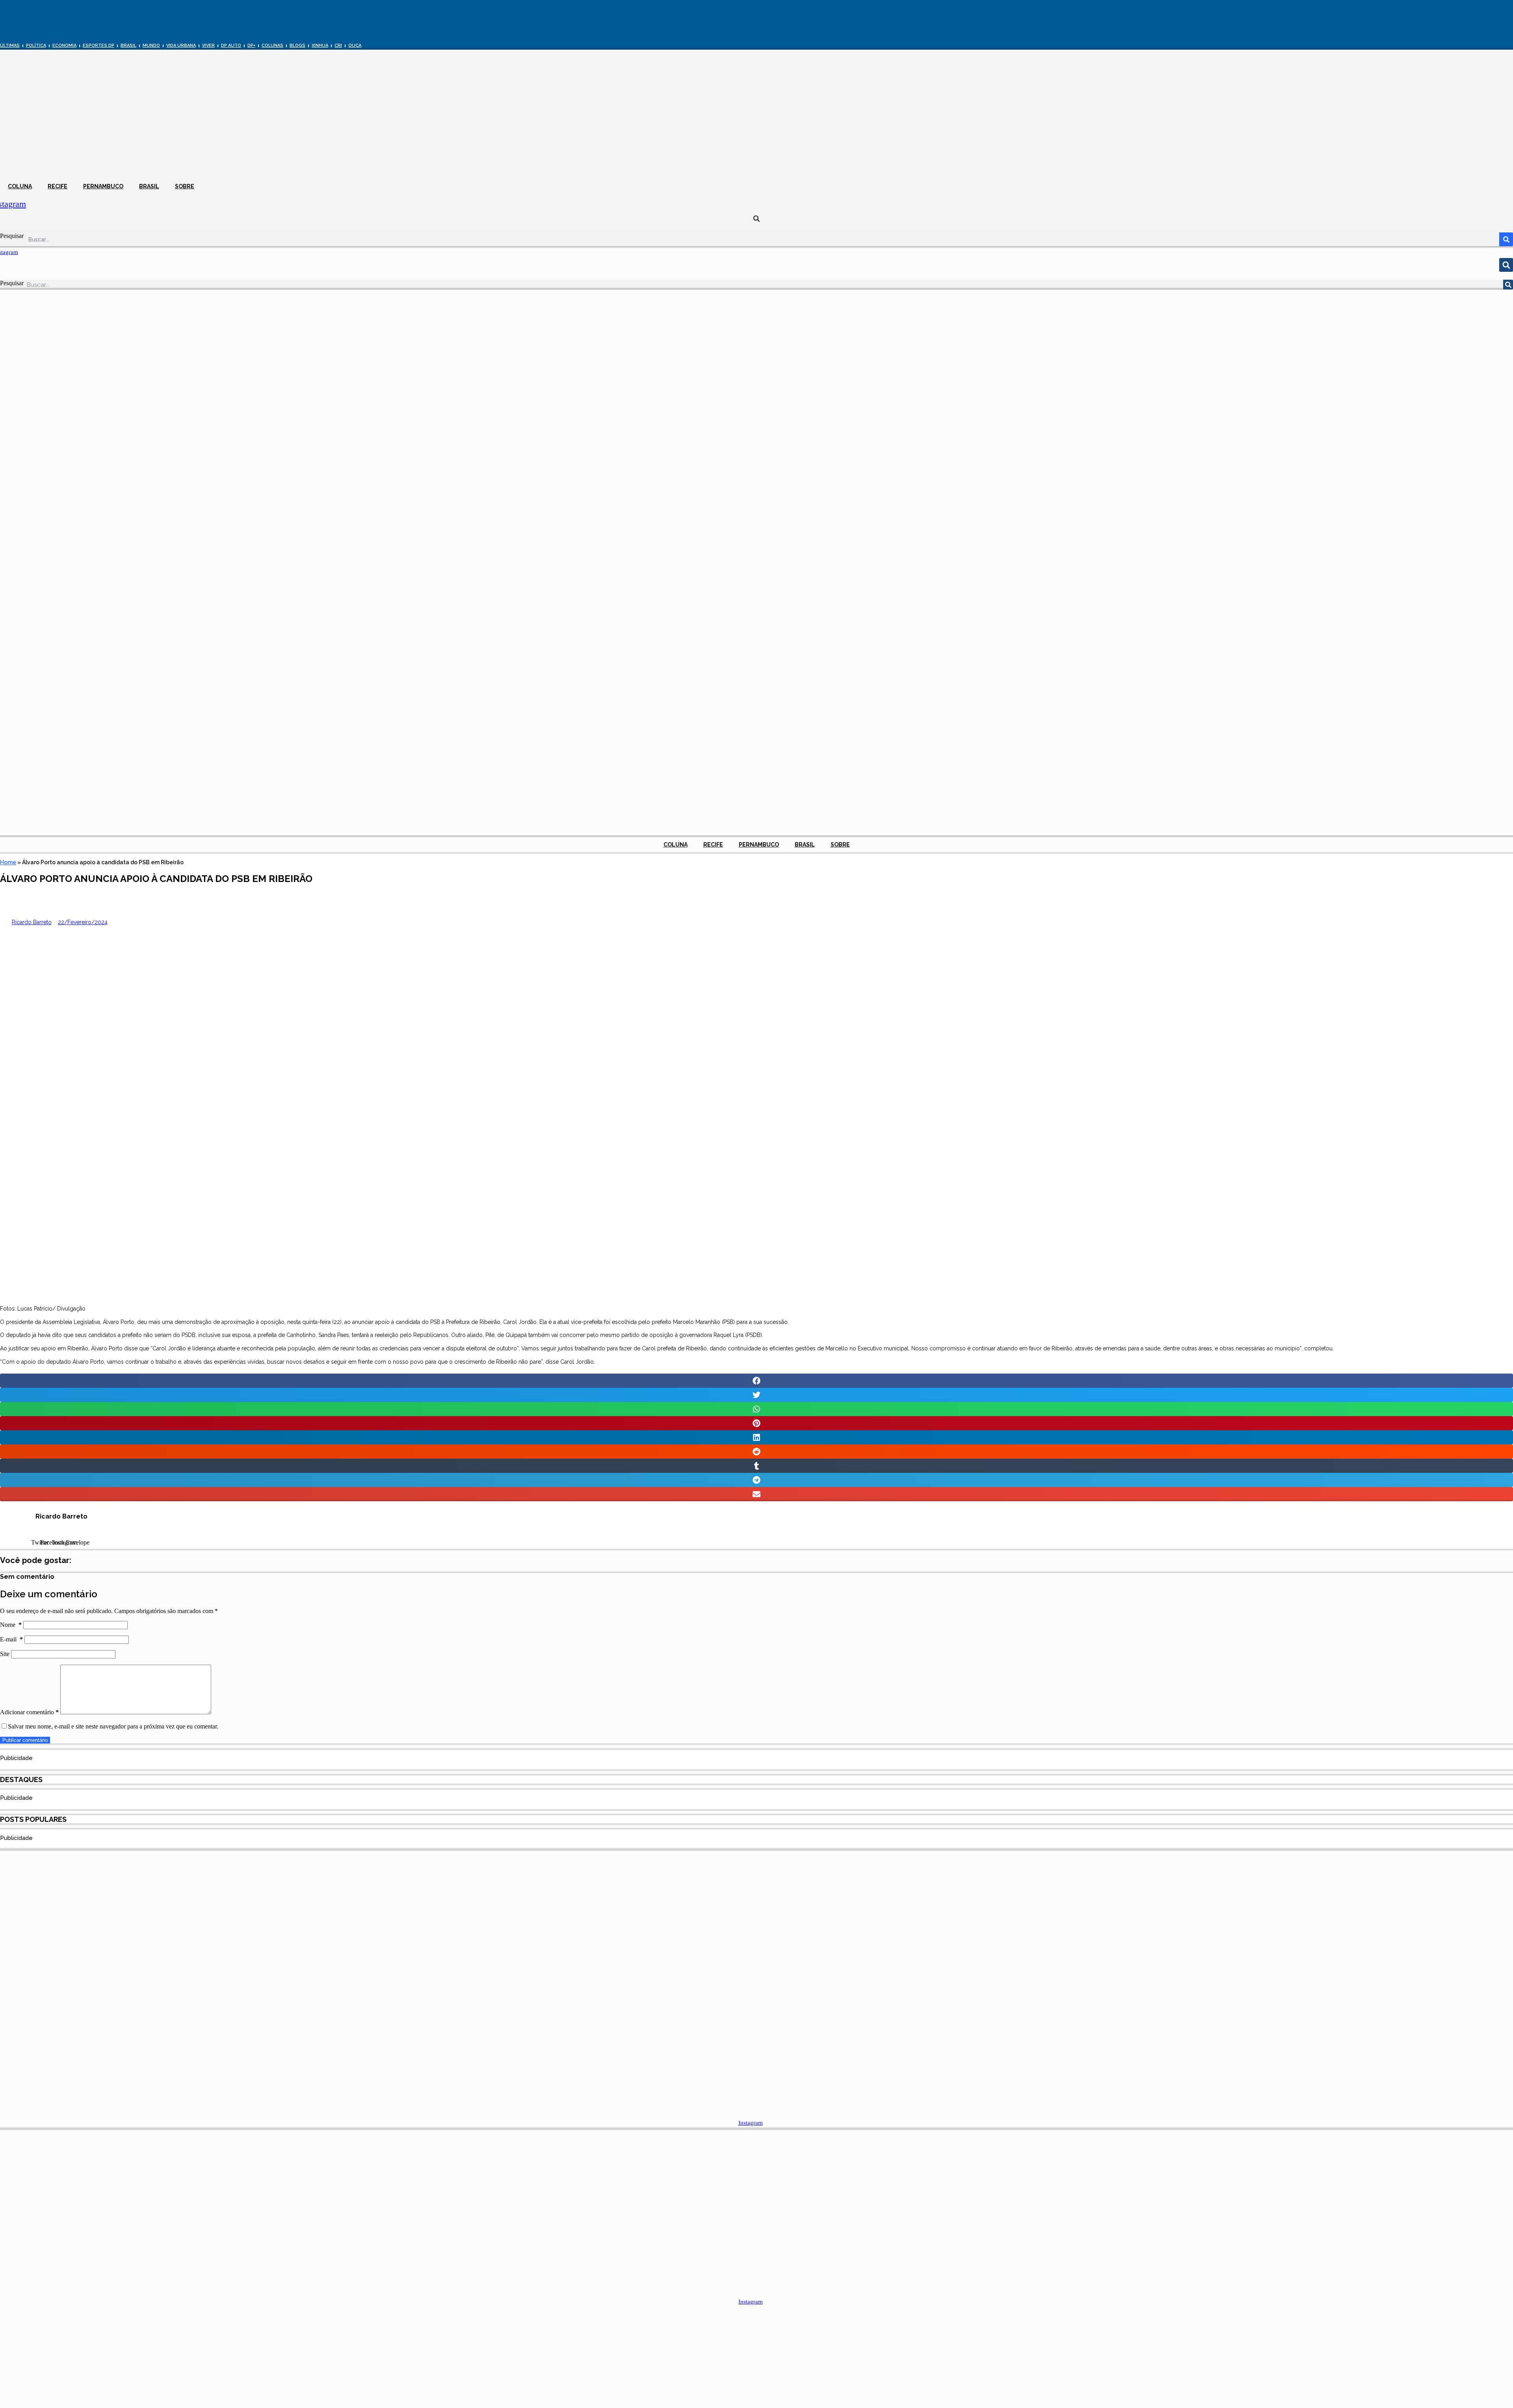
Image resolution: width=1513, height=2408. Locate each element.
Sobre (185, 186)
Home (8, 862)
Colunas (272, 45)
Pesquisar (12, 236)
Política (36, 45)
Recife (58, 186)
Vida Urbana (181, 45)
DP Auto (231, 45)
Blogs (297, 45)
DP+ (251, 45)
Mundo (151, 45)
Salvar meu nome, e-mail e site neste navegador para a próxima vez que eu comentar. (113, 1726)
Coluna (20, 186)
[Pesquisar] (1506, 239)
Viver (208, 45)
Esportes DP (99, 45)
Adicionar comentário (29, 1712)
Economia (64, 45)
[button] (756, 219)
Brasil (128, 45)
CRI (338, 45)
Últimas (10, 45)
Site (5, 1654)
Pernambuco (103, 186)
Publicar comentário (25, 1740)
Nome (11, 1625)
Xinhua (320, 45)
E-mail (11, 1639)
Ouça (355, 45)
